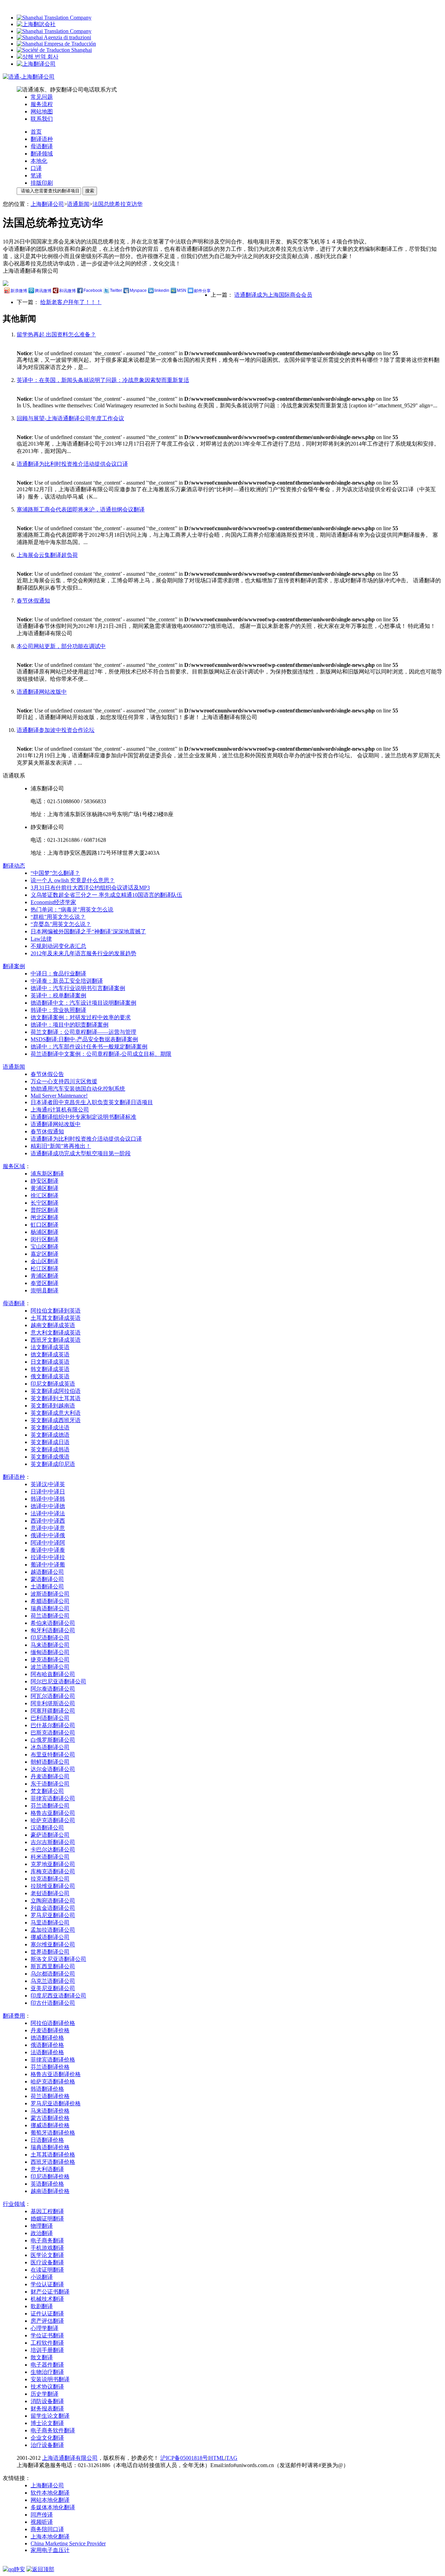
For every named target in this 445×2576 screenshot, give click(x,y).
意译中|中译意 (48, 1528)
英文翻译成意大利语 (56, 1413)
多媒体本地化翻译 (53, 2507)
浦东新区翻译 (47, 1174)
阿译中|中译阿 (48, 1543)
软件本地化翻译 (50, 2493)
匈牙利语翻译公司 (53, 1630)
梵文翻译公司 (47, 1791)
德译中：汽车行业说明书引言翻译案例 (78, 988)
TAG (232, 2458)
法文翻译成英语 (50, 1347)
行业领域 (14, 2204)
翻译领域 (42, 154)
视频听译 (42, 2522)
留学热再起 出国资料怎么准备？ (56, 334)
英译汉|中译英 (48, 1484)
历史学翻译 (44, 2394)
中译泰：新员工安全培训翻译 (67, 981)
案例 (14, 966)
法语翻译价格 (47, 2052)
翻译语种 (42, 139)
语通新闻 (78, 204)
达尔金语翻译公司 (53, 1769)
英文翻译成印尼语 (53, 1464)
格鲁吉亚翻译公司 (53, 1813)
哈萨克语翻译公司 (53, 1820)
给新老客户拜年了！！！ (71, 302)
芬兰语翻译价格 (50, 2067)
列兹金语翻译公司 (53, 1908)
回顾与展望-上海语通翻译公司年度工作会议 (70, 418)
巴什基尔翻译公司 (53, 1725)
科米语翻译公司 (50, 1857)
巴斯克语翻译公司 (53, 1733)
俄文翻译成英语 (50, 1376)
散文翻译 (42, 2357)
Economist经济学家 (53, 902)
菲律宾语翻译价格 (53, 2060)
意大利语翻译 (47, 2169)
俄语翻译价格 (47, 2045)
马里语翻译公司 (50, 1923)
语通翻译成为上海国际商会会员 (273, 295)
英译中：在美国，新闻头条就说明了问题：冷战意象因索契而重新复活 (103, 380)
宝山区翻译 (44, 1247)
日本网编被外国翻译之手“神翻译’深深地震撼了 (88, 931)
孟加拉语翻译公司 (53, 1930)
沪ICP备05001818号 (184, 2458)
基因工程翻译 (47, 2211)
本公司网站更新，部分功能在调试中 (61, 646)
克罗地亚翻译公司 (53, 1864)
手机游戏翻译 (47, 2248)
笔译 (36, 176)
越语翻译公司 (47, 1572)
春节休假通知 (33, 601)
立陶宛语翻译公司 (53, 1901)
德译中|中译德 (48, 1506)
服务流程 (42, 104)
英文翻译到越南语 (53, 1406)
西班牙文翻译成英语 (56, 1340)
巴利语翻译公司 (50, 1718)
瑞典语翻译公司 (50, 1608)
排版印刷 (42, 183)
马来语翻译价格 (50, 2111)
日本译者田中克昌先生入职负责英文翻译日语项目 (92, 1102)
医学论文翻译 (47, 2255)
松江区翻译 (44, 1269)
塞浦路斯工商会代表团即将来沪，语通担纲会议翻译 (81, 509)
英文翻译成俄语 (50, 1457)
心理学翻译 (44, 2328)
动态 (14, 866)
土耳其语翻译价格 (53, 2155)
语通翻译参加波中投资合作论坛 (56, 730)
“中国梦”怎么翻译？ (55, 873)
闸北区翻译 (44, 1217)
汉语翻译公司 (47, 1828)
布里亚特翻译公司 (53, 1754)
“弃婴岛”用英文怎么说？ (61, 924)
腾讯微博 (43, 291)
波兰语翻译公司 (50, 1667)
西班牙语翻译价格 (53, 2162)
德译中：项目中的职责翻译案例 (70, 1025)
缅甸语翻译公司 (50, 1652)
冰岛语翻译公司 (50, 1747)
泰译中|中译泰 (48, 1550)
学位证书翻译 (47, 2335)
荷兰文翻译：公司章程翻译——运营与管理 (83, 1032)
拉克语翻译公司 (50, 1879)
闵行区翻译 (44, 1239)
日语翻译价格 (47, 2140)
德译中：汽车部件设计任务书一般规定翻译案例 (89, 1047)
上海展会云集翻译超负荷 (47, 555)
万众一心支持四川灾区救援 (64, 1081)
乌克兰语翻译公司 (53, 1981)
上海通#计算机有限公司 (60, 1110)
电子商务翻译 (47, 2240)
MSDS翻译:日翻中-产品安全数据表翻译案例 (84, 1039)
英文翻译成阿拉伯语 (56, 1391)
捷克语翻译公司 (50, 1660)
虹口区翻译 (44, 1225)
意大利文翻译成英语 (56, 1333)
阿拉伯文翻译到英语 (56, 1311)
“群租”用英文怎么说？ (58, 917)
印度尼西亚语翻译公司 (58, 1996)
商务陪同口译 (47, 2529)
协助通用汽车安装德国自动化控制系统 (78, 1089)
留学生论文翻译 (50, 2416)
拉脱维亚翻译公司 (53, 1886)
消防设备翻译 (47, 2401)
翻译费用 (14, 2016)
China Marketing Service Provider (68, 2543)
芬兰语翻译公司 (50, 1806)
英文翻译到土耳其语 (56, 1398)
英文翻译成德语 (50, 1435)
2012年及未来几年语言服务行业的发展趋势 (83, 953)
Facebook (93, 290)
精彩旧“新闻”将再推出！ (61, 1146)
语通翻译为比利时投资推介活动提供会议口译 (72, 464)
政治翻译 (42, 2233)
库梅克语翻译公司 (53, 1871)
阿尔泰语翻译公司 (53, 1689)
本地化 (39, 161)
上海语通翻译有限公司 (70, 2458)
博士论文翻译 (47, 2423)
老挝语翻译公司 (50, 1893)
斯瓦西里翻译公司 (53, 1966)
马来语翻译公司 (50, 1645)
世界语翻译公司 (50, 1952)
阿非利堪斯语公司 (53, 1703)
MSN (182, 290)
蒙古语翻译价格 (50, 2118)
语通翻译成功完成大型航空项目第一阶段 (81, 1153)
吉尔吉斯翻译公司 (53, 1842)
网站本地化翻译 (50, 2500)
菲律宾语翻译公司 (53, 1798)
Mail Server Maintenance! (59, 1096)
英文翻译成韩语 (50, 1449)
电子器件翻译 (47, 2365)
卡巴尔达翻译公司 (53, 1849)
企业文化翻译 (47, 2438)
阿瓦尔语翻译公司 (53, 1696)
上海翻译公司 (47, 204)
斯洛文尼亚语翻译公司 (58, 1959)
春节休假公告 (47, 1074)
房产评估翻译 (47, 2321)
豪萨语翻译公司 (50, 1835)
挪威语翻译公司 (50, 1937)
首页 (36, 132)
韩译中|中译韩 (48, 1499)
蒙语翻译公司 (47, 1579)
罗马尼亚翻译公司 (53, 1915)
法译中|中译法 (48, 1513)
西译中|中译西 (48, 1521)
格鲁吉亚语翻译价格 (56, 2074)
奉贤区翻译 (44, 1283)
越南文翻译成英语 (53, 1325)
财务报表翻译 (47, 2408)
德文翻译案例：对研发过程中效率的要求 (81, 1017)
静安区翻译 (44, 1181)
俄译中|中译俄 (48, 1535)
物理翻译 (42, 2226)
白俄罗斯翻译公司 (53, 1740)
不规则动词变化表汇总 (58, 946)
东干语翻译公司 (50, 1784)
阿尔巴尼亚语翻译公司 (58, 1681)
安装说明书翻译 (50, 2379)
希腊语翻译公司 (50, 1601)
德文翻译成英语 (50, 1354)
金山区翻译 (44, 1261)
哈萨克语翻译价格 (53, 2081)
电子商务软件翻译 (53, 2430)
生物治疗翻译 (47, 2372)
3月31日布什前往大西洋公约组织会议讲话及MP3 (90, 888)
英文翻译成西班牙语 (56, 1420)
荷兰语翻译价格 (50, 2096)
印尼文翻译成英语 (53, 1384)
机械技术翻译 (47, 2299)
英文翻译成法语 (50, 1427)
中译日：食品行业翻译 (58, 974)
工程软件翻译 (47, 2343)
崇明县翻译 (44, 1290)
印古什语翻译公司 (53, 2003)
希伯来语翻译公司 (53, 1623)
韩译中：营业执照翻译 (58, 1010)
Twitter (116, 290)
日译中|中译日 (48, 1492)
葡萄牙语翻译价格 (53, 2133)
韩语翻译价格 (47, 2089)
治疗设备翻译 (47, 2445)
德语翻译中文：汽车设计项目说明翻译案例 (83, 1003)
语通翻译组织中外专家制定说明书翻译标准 (83, 1117)
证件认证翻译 (47, 2314)
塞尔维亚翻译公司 (53, 1944)
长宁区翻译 (44, 1203)
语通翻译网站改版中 (42, 692)
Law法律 (41, 939)
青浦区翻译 (44, 1276)
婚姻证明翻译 (47, 2219)
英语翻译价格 (47, 2184)
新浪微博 (19, 291)
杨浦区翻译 (44, 1232)
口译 (36, 168)
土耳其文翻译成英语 (56, 1318)
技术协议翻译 (47, 2387)
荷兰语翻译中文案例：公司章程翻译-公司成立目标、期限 (101, 1054)
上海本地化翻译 (50, 2537)
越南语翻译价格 (50, 2191)
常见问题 (42, 97)
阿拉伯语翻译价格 (53, 2023)
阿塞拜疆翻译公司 (53, 1711)
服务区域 (14, 1166)
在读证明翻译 (47, 2270)
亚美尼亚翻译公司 (53, 1988)
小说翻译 (42, 2277)
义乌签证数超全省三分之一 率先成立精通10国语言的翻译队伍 (106, 895)
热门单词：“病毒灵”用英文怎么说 (72, 910)
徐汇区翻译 (44, 1195)
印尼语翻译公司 (50, 1638)
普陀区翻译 (44, 1210)
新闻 (14, 1067)
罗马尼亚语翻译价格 (56, 2103)
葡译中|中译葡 (48, 1565)
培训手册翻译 (47, 2350)
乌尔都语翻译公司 (53, 1974)
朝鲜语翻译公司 (50, 1762)
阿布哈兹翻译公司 (53, 1674)
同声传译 (42, 2515)
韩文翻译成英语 (50, 1369)
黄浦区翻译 (44, 1188)
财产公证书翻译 (50, 2292)
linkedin (162, 290)
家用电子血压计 (50, 2550)
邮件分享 (202, 291)
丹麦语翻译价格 (50, 2030)
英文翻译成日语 (50, 1442)
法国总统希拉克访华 (118, 204)
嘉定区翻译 (44, 1254)
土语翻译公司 (47, 1586)
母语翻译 (42, 146)
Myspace (138, 290)
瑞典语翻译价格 (50, 2147)
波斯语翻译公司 (50, 1594)
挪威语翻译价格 (50, 2125)
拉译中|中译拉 (48, 1557)
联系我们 (42, 119)
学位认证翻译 (47, 2284)
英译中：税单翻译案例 (58, 995)
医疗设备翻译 (47, 2262)
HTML (217, 2458)
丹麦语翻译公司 (50, 1776)
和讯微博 (67, 291)
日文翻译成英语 (50, 1362)
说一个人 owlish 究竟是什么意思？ (73, 880)
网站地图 (42, 111)
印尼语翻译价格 (50, 2176)
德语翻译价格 (47, 2038)
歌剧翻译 (42, 2306)
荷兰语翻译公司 (50, 1616)
